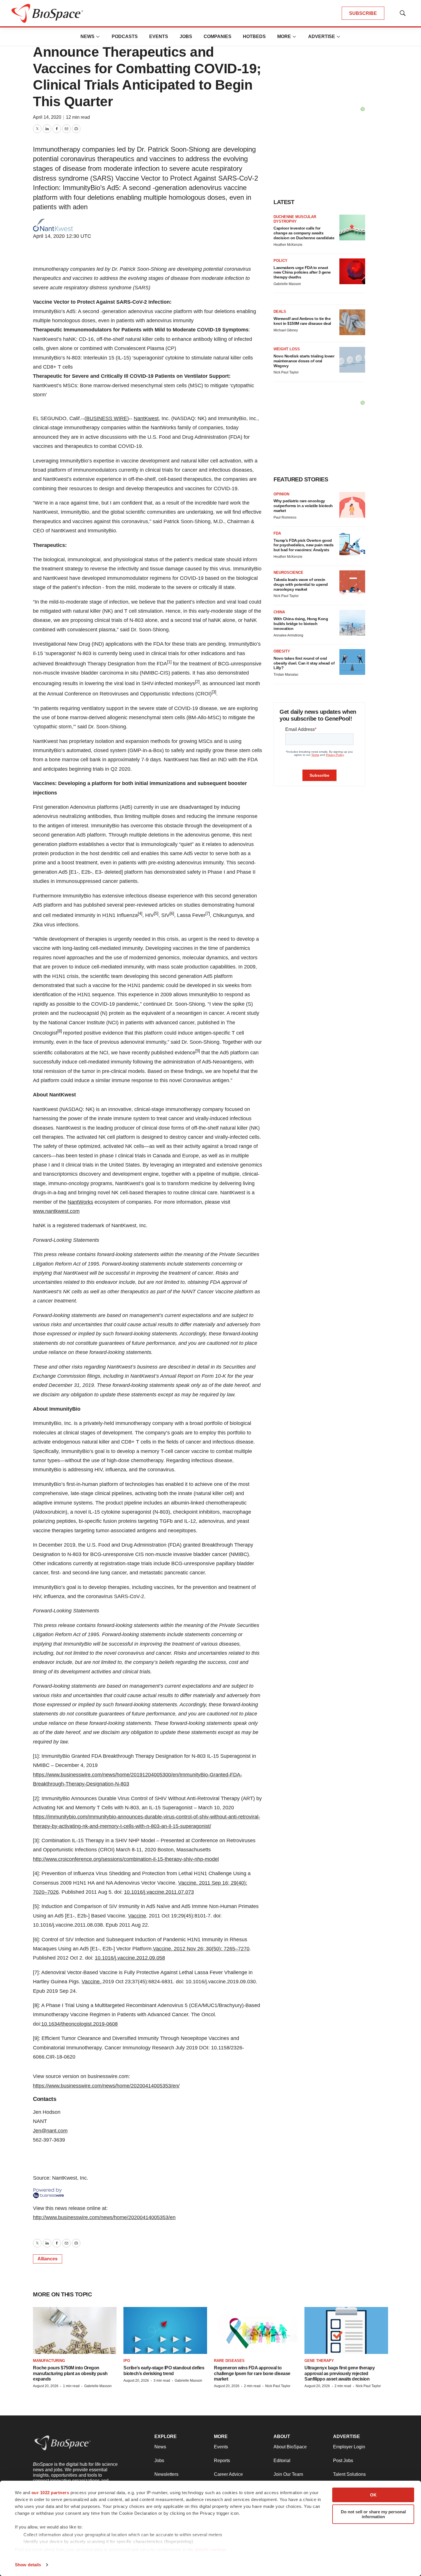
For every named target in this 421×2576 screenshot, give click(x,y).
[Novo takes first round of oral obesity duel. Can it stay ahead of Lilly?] (352, 662)
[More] (98, 37)
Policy (281, 261)
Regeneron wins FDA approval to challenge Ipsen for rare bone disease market (252, 2373)
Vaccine (137, 1916)
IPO (127, 2361)
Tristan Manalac (286, 675)
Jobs (186, 36)
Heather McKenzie (288, 245)
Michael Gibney (286, 330)
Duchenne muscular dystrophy (295, 219)
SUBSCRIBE (363, 13)
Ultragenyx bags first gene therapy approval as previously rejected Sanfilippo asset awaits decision (340, 2373)
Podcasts (125, 36)
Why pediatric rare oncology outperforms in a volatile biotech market (303, 506)
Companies (218, 36)
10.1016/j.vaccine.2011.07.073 (159, 1892)
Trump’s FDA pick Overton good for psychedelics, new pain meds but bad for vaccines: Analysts (304, 545)
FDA (277, 533)
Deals (280, 312)
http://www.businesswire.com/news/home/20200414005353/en (104, 2217)
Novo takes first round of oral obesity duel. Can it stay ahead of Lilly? (304, 663)
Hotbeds (254, 36)
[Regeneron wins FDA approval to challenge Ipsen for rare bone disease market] (256, 2330)
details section (210, 2550)
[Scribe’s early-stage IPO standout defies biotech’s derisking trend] (165, 2330)
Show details (28, 2565)
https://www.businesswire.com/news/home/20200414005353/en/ (106, 2086)
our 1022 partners (50, 2493)
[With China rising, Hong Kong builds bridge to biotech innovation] (352, 623)
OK (373, 2495)
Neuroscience (288, 573)
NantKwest (146, 418)
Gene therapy (319, 2361)
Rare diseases (229, 2361)
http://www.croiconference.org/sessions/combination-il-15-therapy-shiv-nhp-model (126, 1859)
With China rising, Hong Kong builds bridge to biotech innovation (301, 624)
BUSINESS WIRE (107, 418)
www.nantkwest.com (56, 1211)
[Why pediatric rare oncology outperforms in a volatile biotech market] (352, 505)
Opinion (281, 494)
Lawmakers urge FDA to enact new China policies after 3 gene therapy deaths (302, 272)
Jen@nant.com (50, 2131)
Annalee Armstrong (288, 635)
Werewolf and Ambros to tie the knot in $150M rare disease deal (302, 321)
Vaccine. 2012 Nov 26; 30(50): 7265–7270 (201, 1949)
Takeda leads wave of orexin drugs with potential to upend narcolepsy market (301, 584)
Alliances (48, 2259)
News (87, 36)
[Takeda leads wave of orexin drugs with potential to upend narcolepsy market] (352, 583)
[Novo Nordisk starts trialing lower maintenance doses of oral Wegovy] (352, 360)
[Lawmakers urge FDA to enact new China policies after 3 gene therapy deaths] (352, 271)
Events (159, 36)
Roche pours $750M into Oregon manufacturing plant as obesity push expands (70, 2373)
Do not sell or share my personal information (373, 2514)
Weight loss (287, 349)
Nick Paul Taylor (286, 372)
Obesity (282, 651)
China (279, 612)
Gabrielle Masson (287, 284)
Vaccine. (91, 1982)
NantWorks (80, 1202)
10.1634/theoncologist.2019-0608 (79, 2024)
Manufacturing (49, 2361)
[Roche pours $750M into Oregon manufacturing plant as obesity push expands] (75, 2330)
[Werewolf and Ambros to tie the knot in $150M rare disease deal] (352, 322)
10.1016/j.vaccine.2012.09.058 (130, 1958)
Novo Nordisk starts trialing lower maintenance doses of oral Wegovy (304, 361)
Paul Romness (285, 517)
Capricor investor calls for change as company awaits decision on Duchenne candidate (304, 233)
